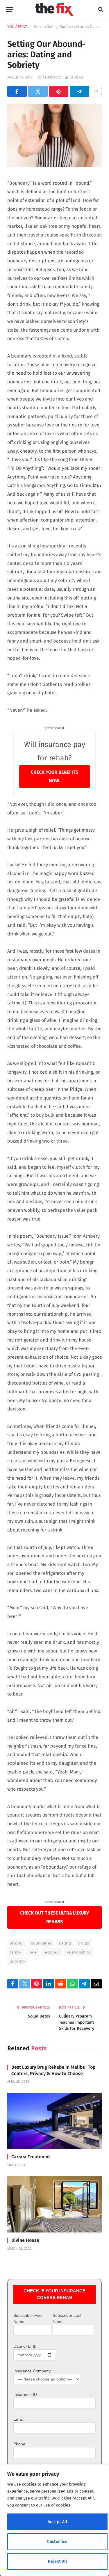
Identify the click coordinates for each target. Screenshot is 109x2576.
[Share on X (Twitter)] (38, 91)
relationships (79, 1952)
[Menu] (10, 9)
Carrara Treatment (31, 2157)
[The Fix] (54, 9)
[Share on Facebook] (17, 91)
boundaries (41, 1943)
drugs (84, 1943)
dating (65, 1943)
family (16, 1952)
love (32, 1952)
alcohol (17, 1943)
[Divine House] (54, 2204)
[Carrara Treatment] (54, 2121)
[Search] (100, 9)
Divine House (25, 2240)
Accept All (57, 2522)
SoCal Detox (39, 2016)
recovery (52, 1952)
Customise (57, 2542)
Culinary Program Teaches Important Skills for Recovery (77, 2022)
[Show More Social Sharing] (96, 91)
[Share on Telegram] (79, 91)
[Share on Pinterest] (59, 91)
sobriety (18, 1961)
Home (39, 27)
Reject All (57, 2561)
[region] (54, 2520)
